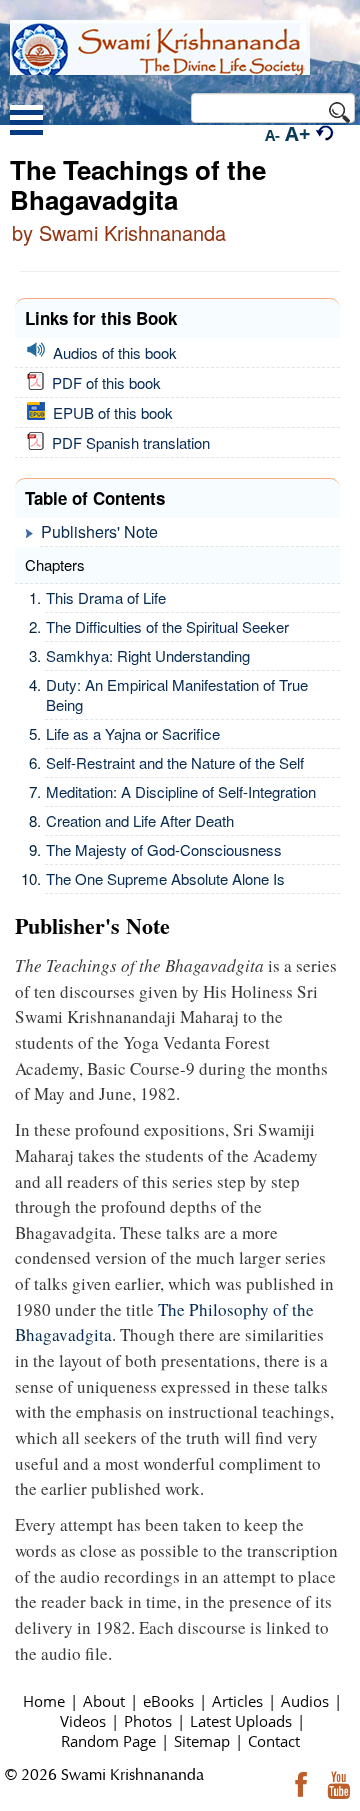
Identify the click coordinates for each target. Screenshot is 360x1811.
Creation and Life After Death (140, 820)
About (104, 1701)
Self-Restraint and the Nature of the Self (175, 762)
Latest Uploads (241, 1721)
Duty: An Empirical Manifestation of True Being (177, 694)
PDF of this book (102, 382)
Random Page (108, 1741)
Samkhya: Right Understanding (148, 655)
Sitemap (202, 1741)
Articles (237, 1701)
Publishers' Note (99, 531)
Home (44, 1701)
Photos (148, 1721)
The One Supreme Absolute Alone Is (165, 878)
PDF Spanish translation (127, 442)
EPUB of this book (109, 412)
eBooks (168, 1701)
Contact (274, 1741)
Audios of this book (111, 352)
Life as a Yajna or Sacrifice (133, 733)
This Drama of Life (106, 597)
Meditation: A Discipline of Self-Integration (181, 791)
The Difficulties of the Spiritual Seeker (167, 626)
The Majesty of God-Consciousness (164, 849)
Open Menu (26, 122)
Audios (305, 1701)
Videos (83, 1721)
